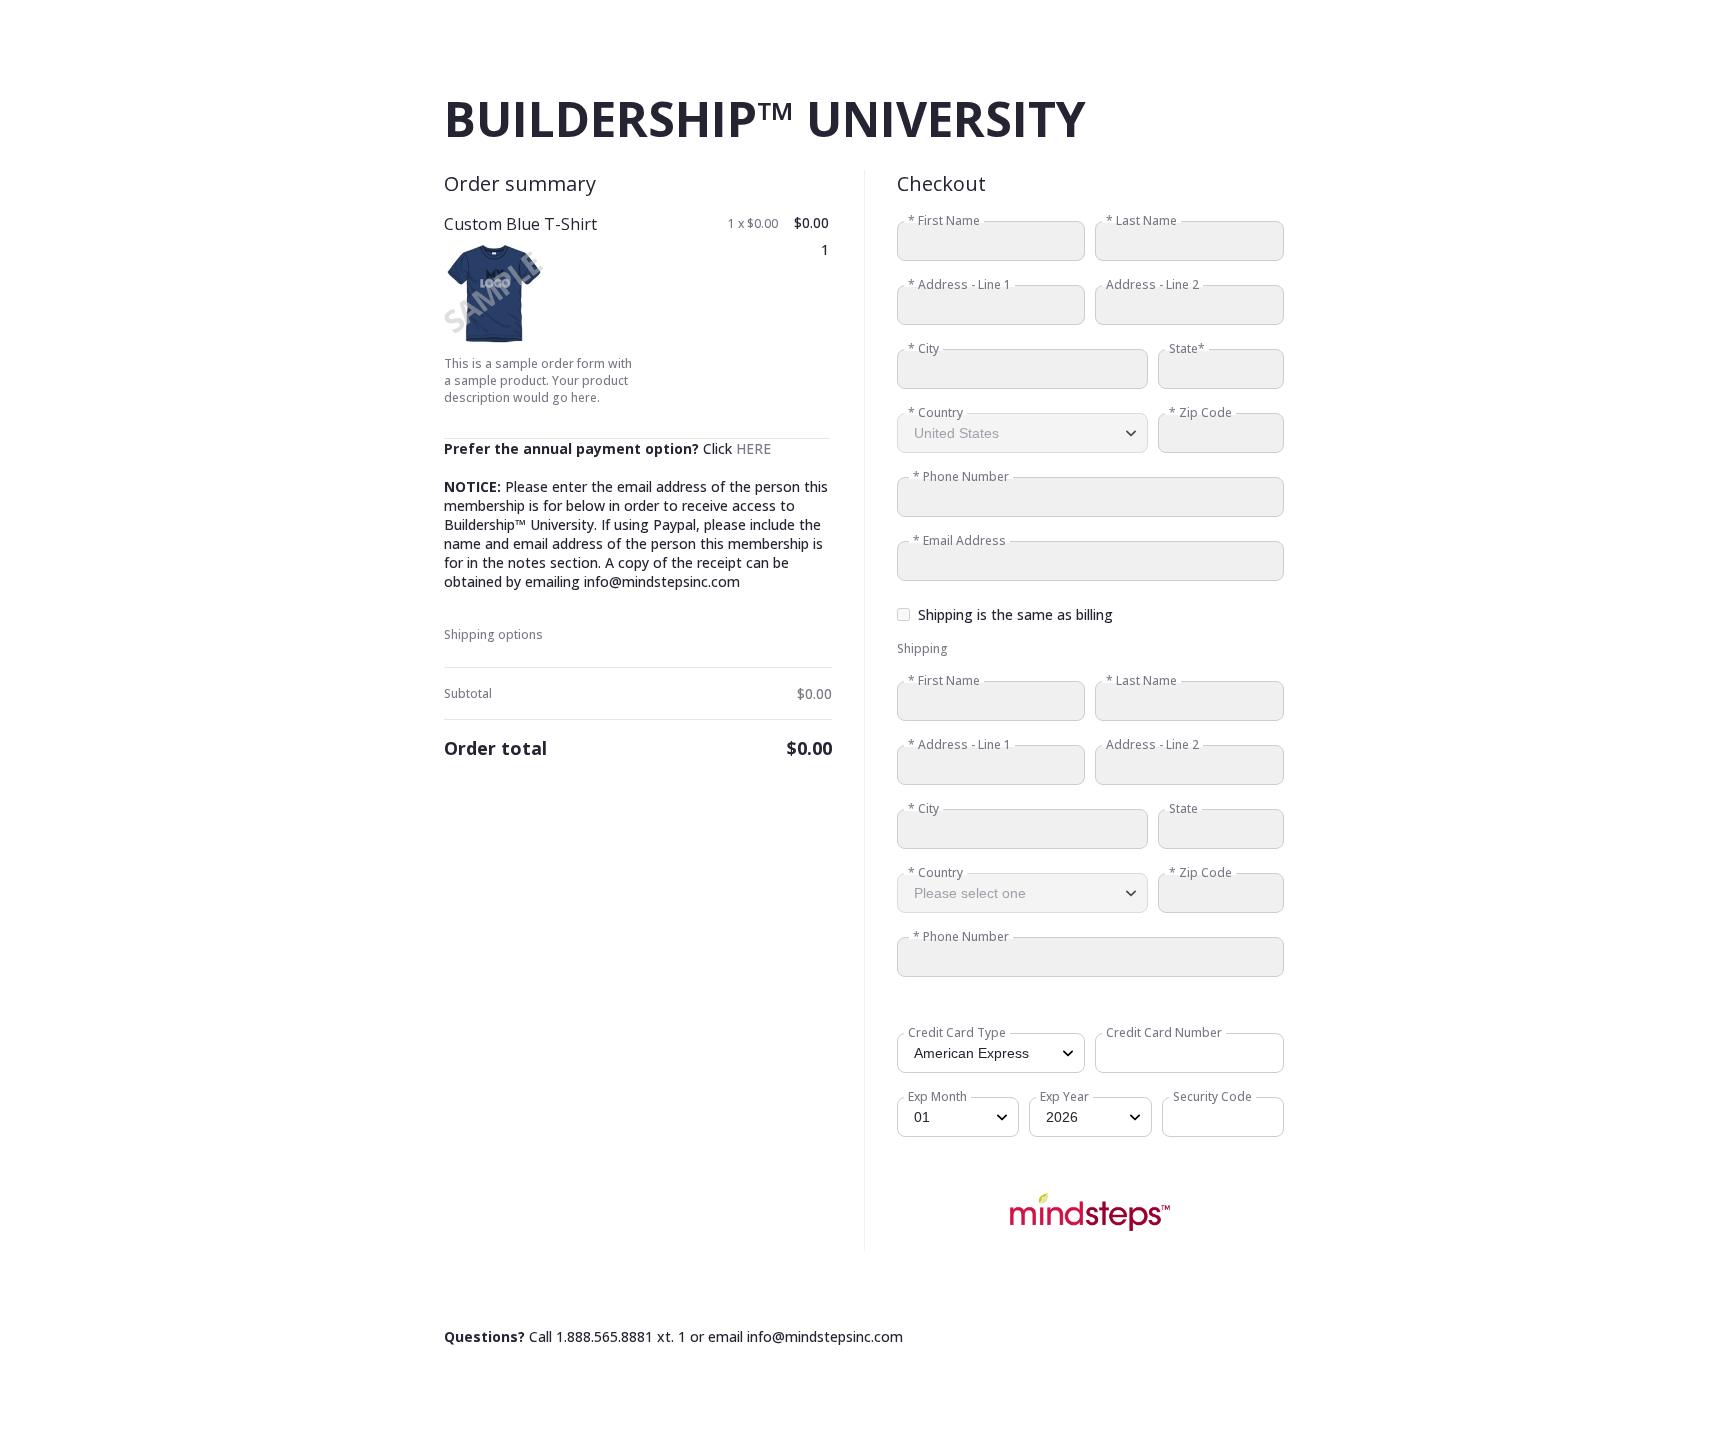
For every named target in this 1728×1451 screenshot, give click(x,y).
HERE (753, 448)
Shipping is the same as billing (1015, 614)
